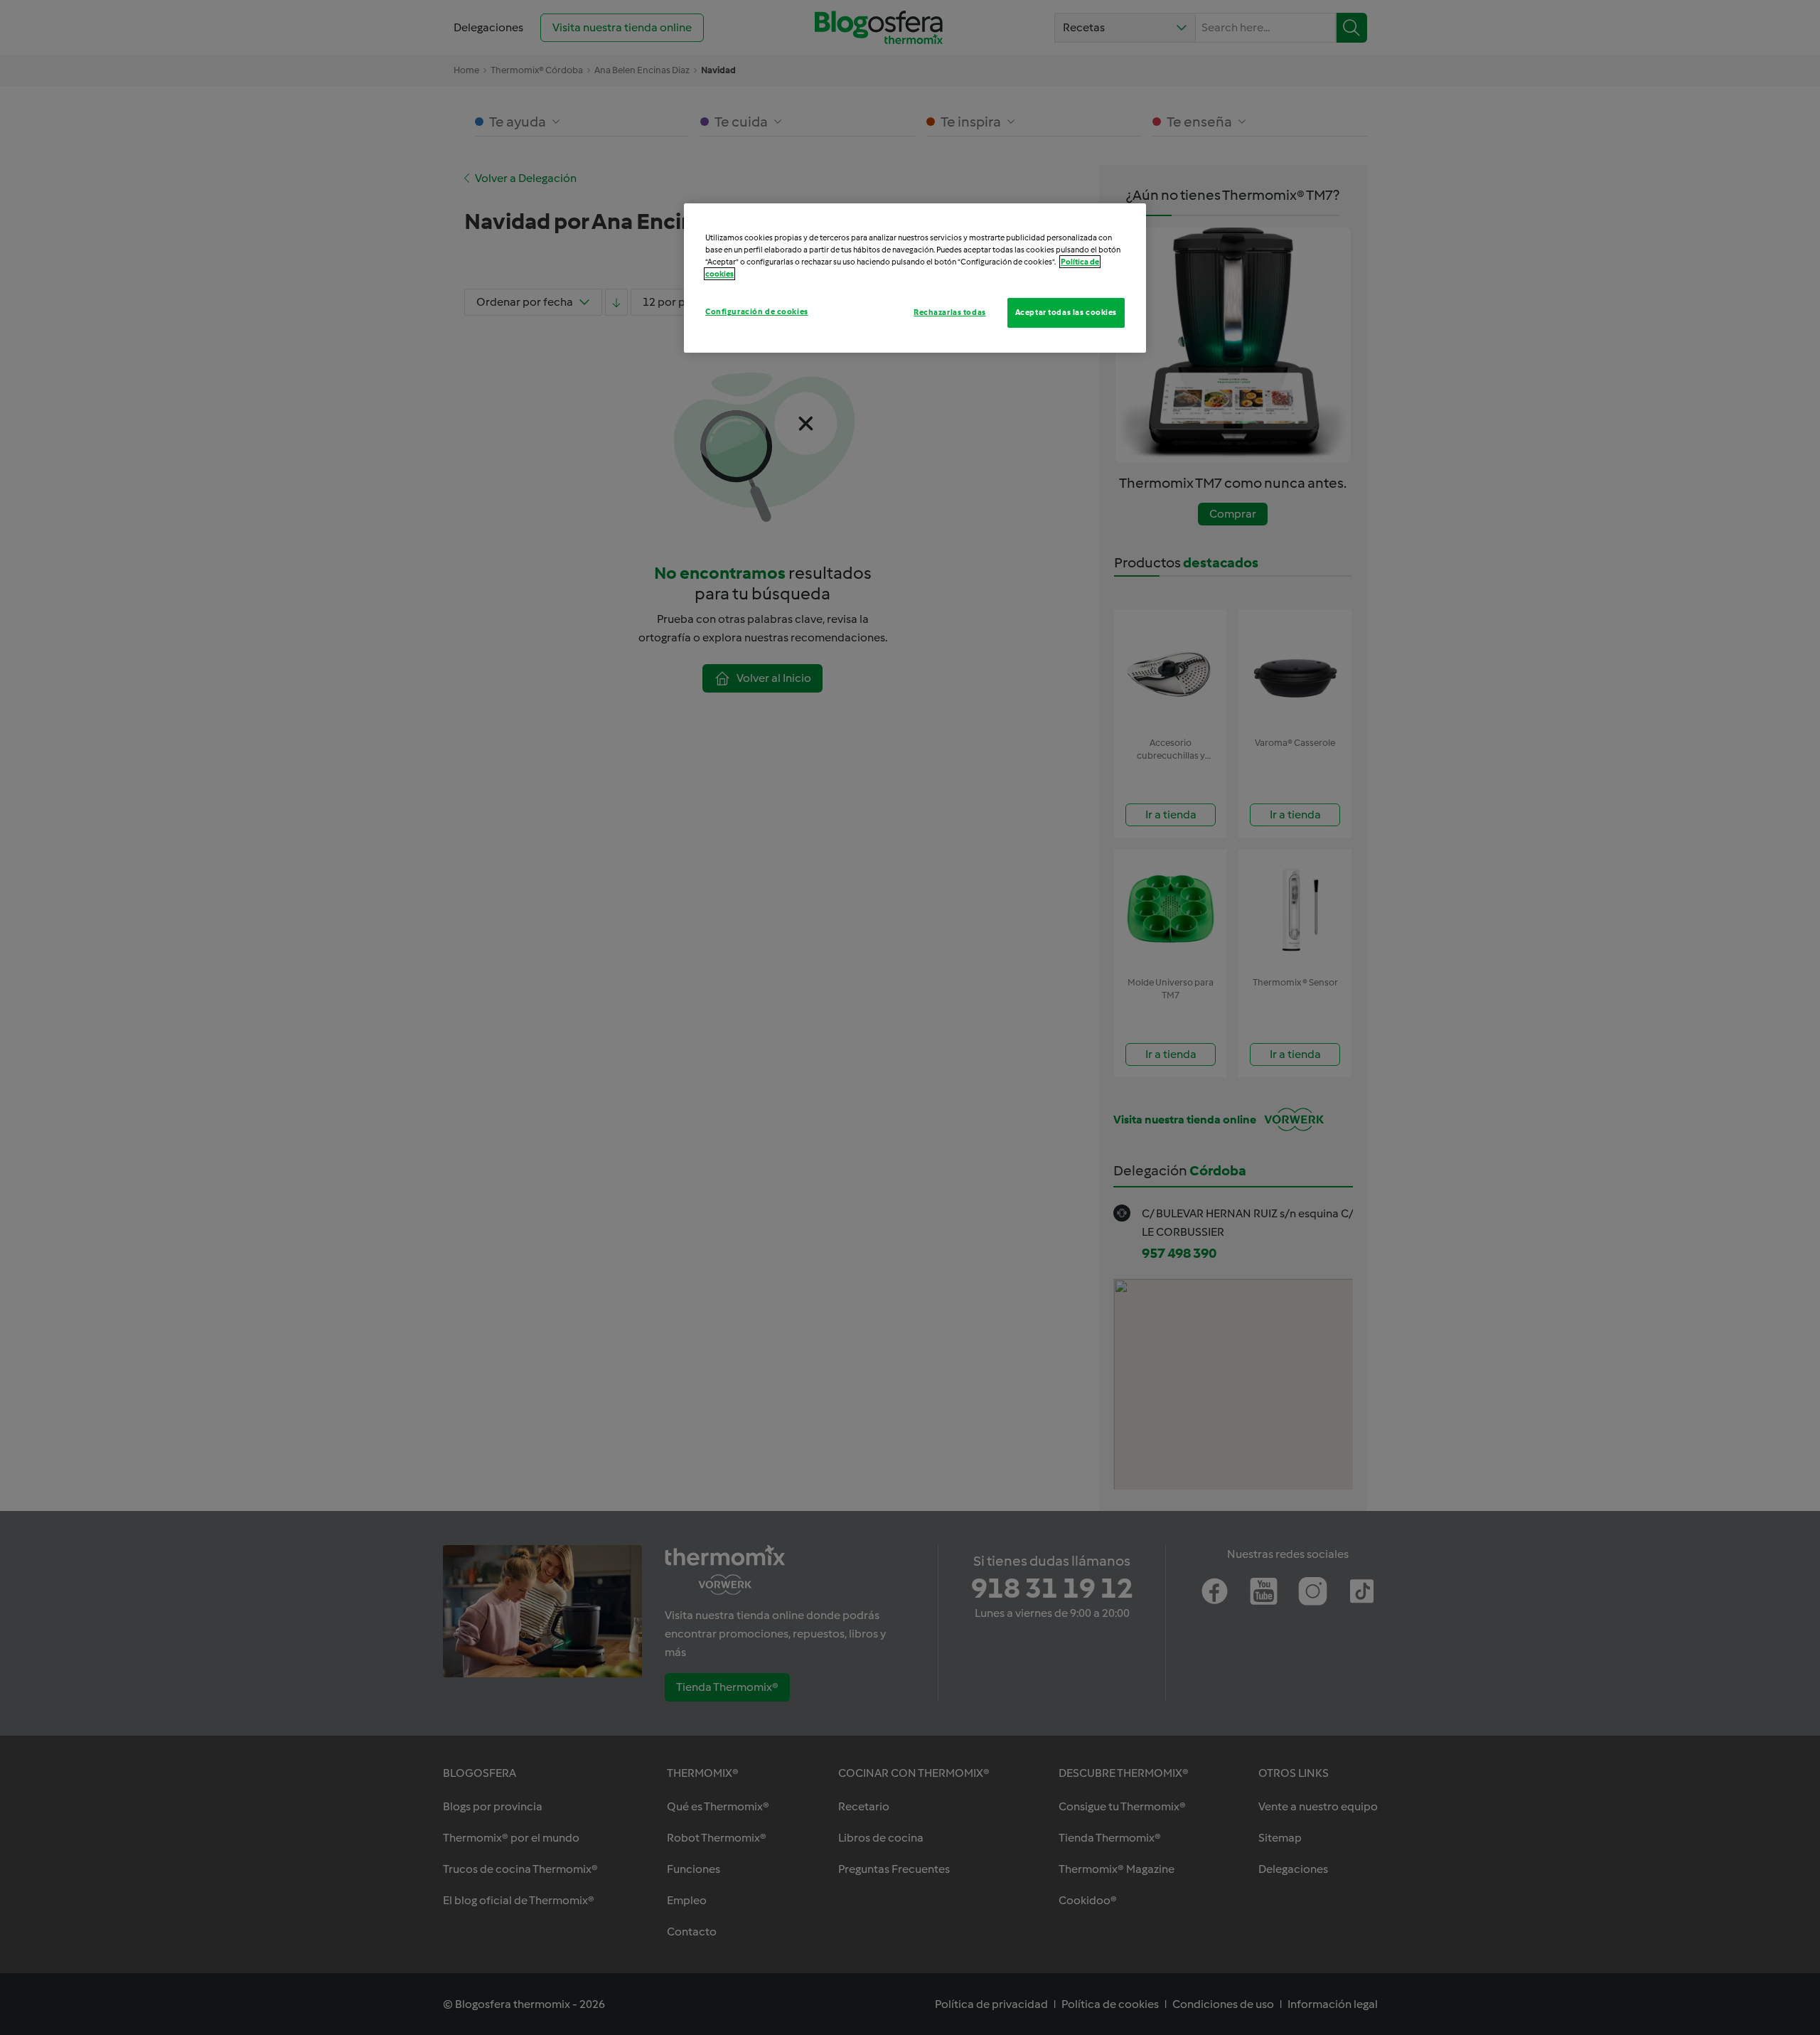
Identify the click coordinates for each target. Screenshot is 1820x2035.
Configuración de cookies (757, 311)
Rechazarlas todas (950, 312)
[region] (915, 278)
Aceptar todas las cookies (1066, 312)
